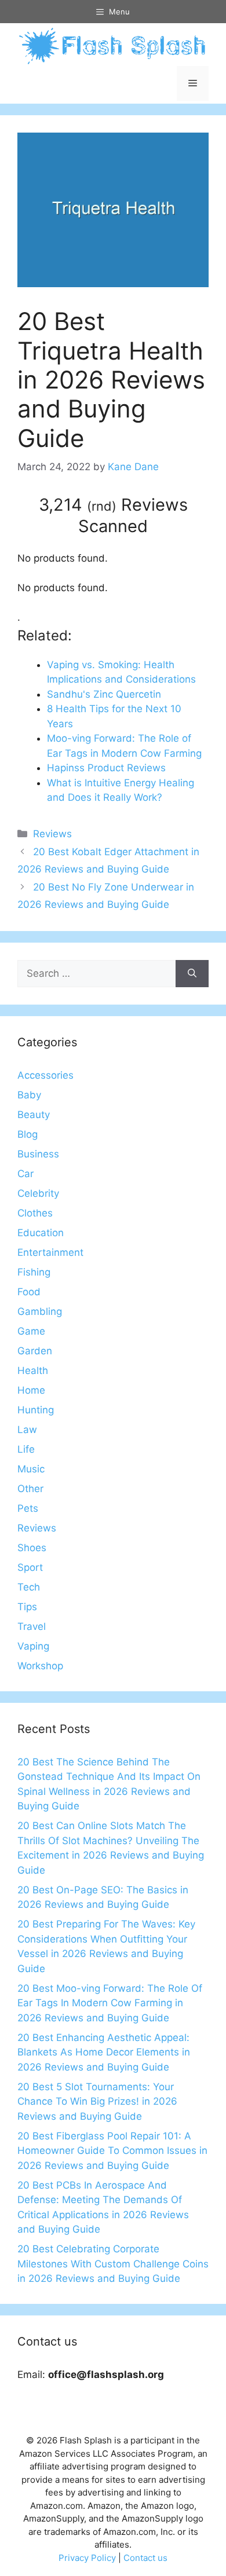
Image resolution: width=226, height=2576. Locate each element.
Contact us (145, 2558)
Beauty (34, 1115)
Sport (30, 1567)
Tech (29, 1587)
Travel (32, 1626)
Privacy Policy (87, 2558)
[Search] (192, 974)
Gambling (40, 1311)
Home (31, 1390)
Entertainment (50, 1252)
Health (33, 1371)
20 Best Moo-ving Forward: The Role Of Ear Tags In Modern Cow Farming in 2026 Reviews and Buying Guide (110, 2003)
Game (31, 1331)
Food (29, 1292)
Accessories (45, 1075)
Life (26, 1449)
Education (41, 1233)
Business (38, 1154)
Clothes (35, 1213)
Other (30, 1489)
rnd (102, 506)
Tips (27, 1607)
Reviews (52, 834)
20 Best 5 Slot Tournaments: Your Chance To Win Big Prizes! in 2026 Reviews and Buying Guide (97, 2102)
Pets (28, 1508)
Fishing (34, 1272)
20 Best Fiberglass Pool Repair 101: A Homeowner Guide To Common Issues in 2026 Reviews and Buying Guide (112, 2151)
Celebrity (38, 1193)
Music (31, 1469)
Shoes (32, 1548)
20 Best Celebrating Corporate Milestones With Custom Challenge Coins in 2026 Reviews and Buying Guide (113, 2264)
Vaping (33, 1646)
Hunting (36, 1410)
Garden (35, 1351)
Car (25, 1174)
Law (27, 1430)
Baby (29, 1095)
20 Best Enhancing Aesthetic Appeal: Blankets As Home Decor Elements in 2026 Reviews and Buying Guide (104, 2052)
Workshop (40, 1666)
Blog (28, 1134)
